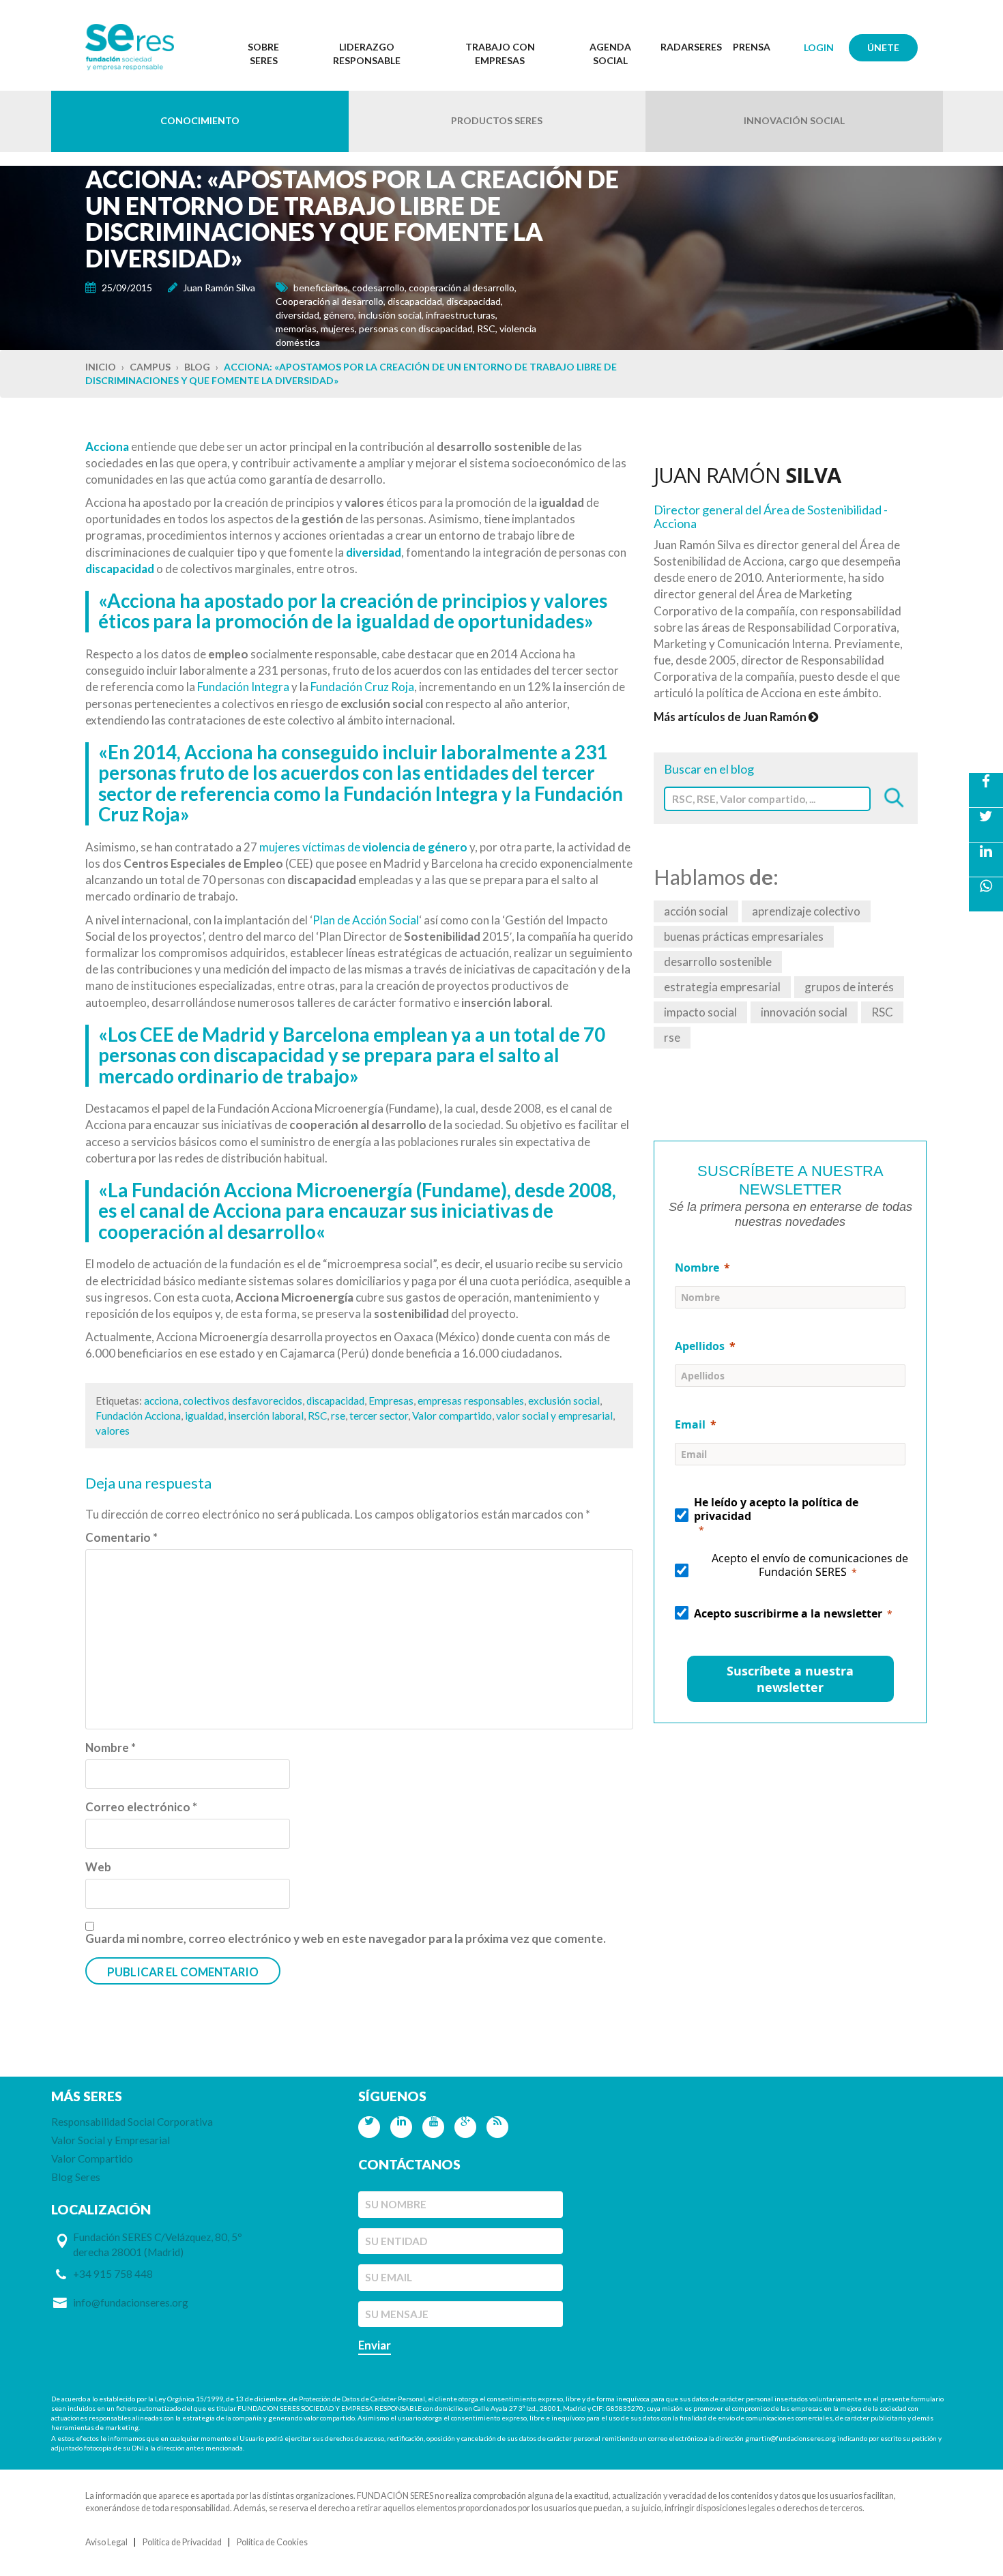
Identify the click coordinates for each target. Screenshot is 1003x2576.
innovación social (804, 1012)
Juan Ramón (747, 475)
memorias (296, 328)
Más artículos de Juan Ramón (731, 717)
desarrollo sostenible (718, 962)
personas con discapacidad (416, 328)
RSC (486, 328)
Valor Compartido (92, 2158)
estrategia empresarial (722, 987)
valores (113, 1431)
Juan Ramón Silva (219, 288)
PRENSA (752, 47)
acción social (696, 911)
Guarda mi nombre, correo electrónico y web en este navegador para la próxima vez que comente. (346, 1938)
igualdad (204, 1416)
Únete (883, 47)
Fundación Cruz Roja (362, 687)
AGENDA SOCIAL (610, 54)
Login (819, 47)
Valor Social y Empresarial (111, 2140)
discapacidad (415, 301)
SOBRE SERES (263, 54)
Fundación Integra (243, 687)
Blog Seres (76, 2177)
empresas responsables (471, 1401)
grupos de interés (849, 987)
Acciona (107, 447)
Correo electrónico (141, 1807)
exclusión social (564, 1401)
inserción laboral (266, 1416)
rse (338, 1416)
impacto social (700, 1012)
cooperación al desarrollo (462, 288)
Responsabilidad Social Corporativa (132, 2122)
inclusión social (390, 315)
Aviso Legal (106, 2542)
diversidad (297, 315)
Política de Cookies (272, 2542)
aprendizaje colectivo (806, 911)
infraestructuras (461, 315)
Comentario (121, 1537)
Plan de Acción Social (366, 920)
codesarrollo (378, 288)
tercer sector (379, 1416)
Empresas (391, 1401)
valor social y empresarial (554, 1416)
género (339, 315)
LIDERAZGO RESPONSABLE (367, 54)
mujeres (338, 328)
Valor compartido (452, 1416)
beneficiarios (321, 288)
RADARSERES (691, 47)
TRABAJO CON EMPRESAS (500, 54)
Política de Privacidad (182, 2542)
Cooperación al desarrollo (330, 301)
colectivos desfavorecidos (243, 1401)
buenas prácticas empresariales (744, 936)
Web (98, 1867)
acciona (161, 1401)
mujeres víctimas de (363, 847)
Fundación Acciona (138, 1416)
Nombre (111, 1747)
